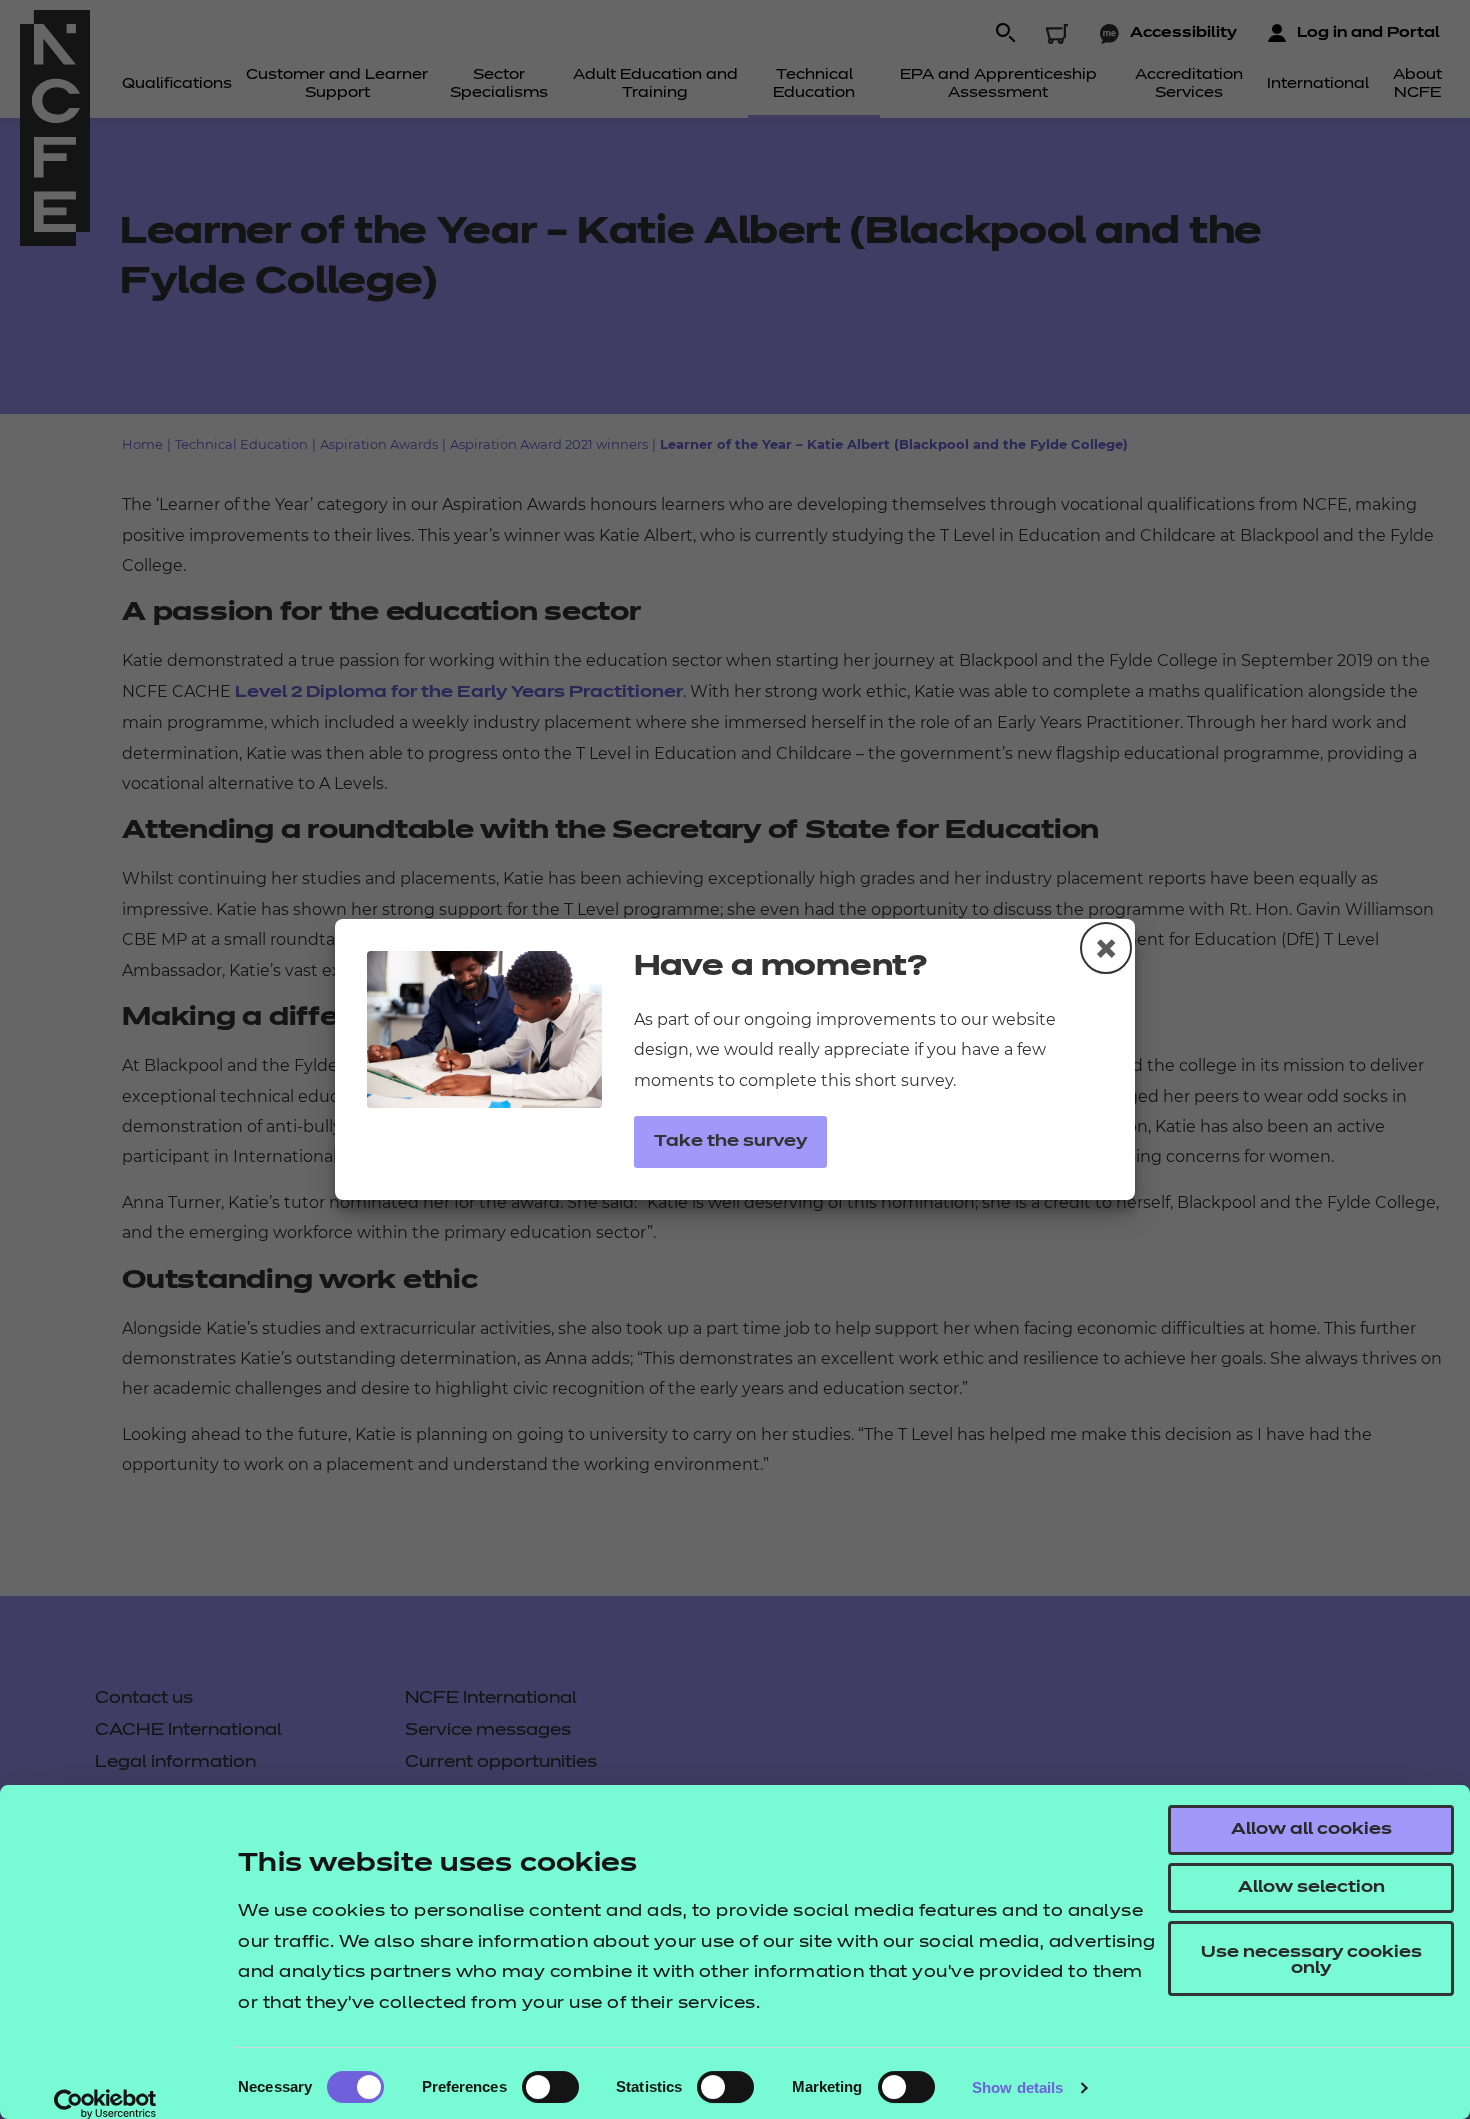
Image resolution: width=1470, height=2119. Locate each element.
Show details (1017, 2087)
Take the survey (730, 1142)
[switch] (550, 2087)
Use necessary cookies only (1311, 1961)
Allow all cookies (1311, 1830)
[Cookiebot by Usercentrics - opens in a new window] (105, 2104)
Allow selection (1311, 1888)
